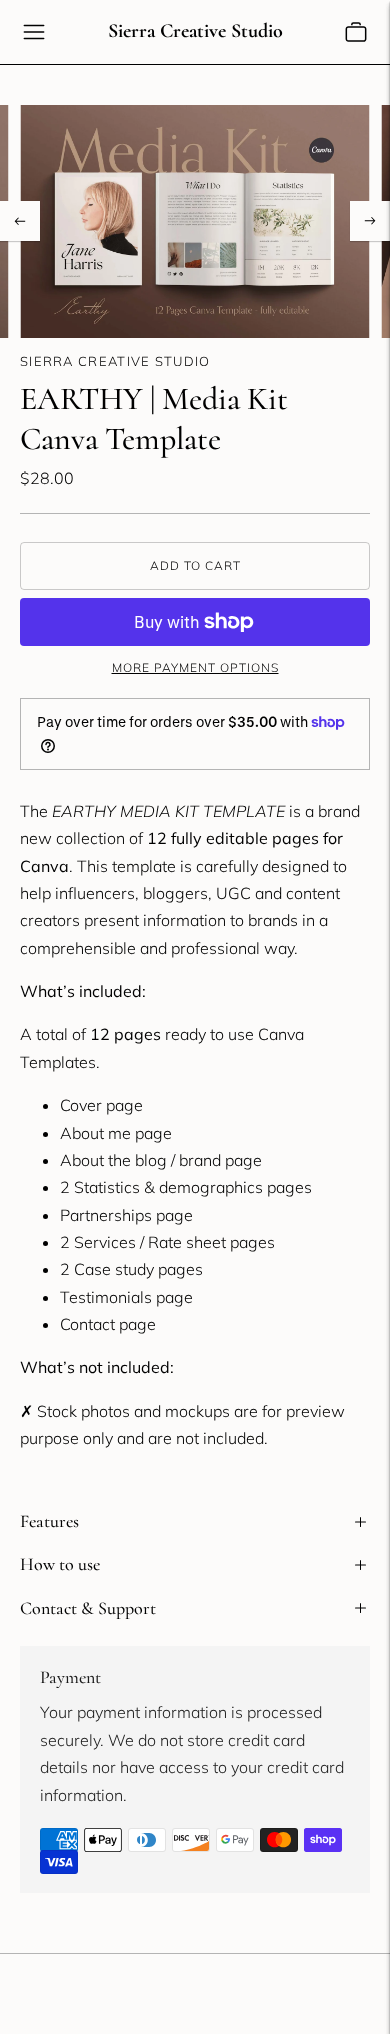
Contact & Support (88, 1608)
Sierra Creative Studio (115, 361)
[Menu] (34, 32)
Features (49, 1521)
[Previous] (20, 221)
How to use (60, 1564)
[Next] (370, 221)
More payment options (195, 667)
